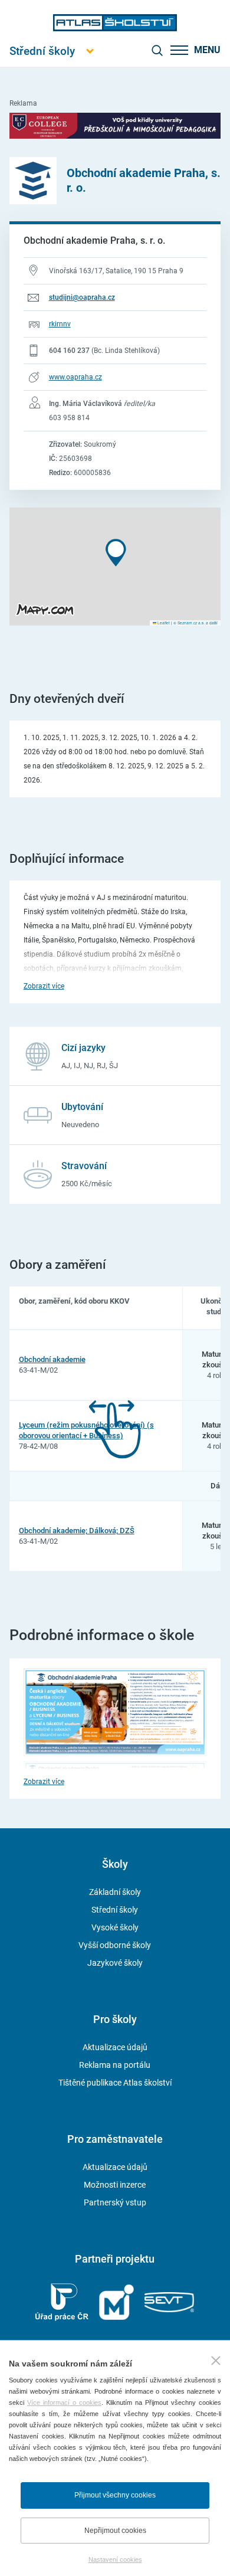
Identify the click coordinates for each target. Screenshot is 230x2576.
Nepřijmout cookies (115, 2531)
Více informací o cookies (64, 2402)
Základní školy (115, 1892)
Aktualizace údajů (115, 2047)
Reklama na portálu (115, 2065)
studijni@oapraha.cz (82, 297)
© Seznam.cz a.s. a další (195, 623)
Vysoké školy (115, 1927)
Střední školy (115, 1910)
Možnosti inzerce (115, 2185)
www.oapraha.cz (75, 377)
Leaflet (163, 623)
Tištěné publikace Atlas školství (115, 2083)
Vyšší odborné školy (115, 1945)
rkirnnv (60, 324)
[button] (116, 553)
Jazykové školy (115, 1963)
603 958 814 (69, 418)
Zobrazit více (44, 986)
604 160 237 (69, 351)
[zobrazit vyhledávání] (157, 50)
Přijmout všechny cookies (115, 2495)
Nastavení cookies (115, 2559)
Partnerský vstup (115, 2202)
